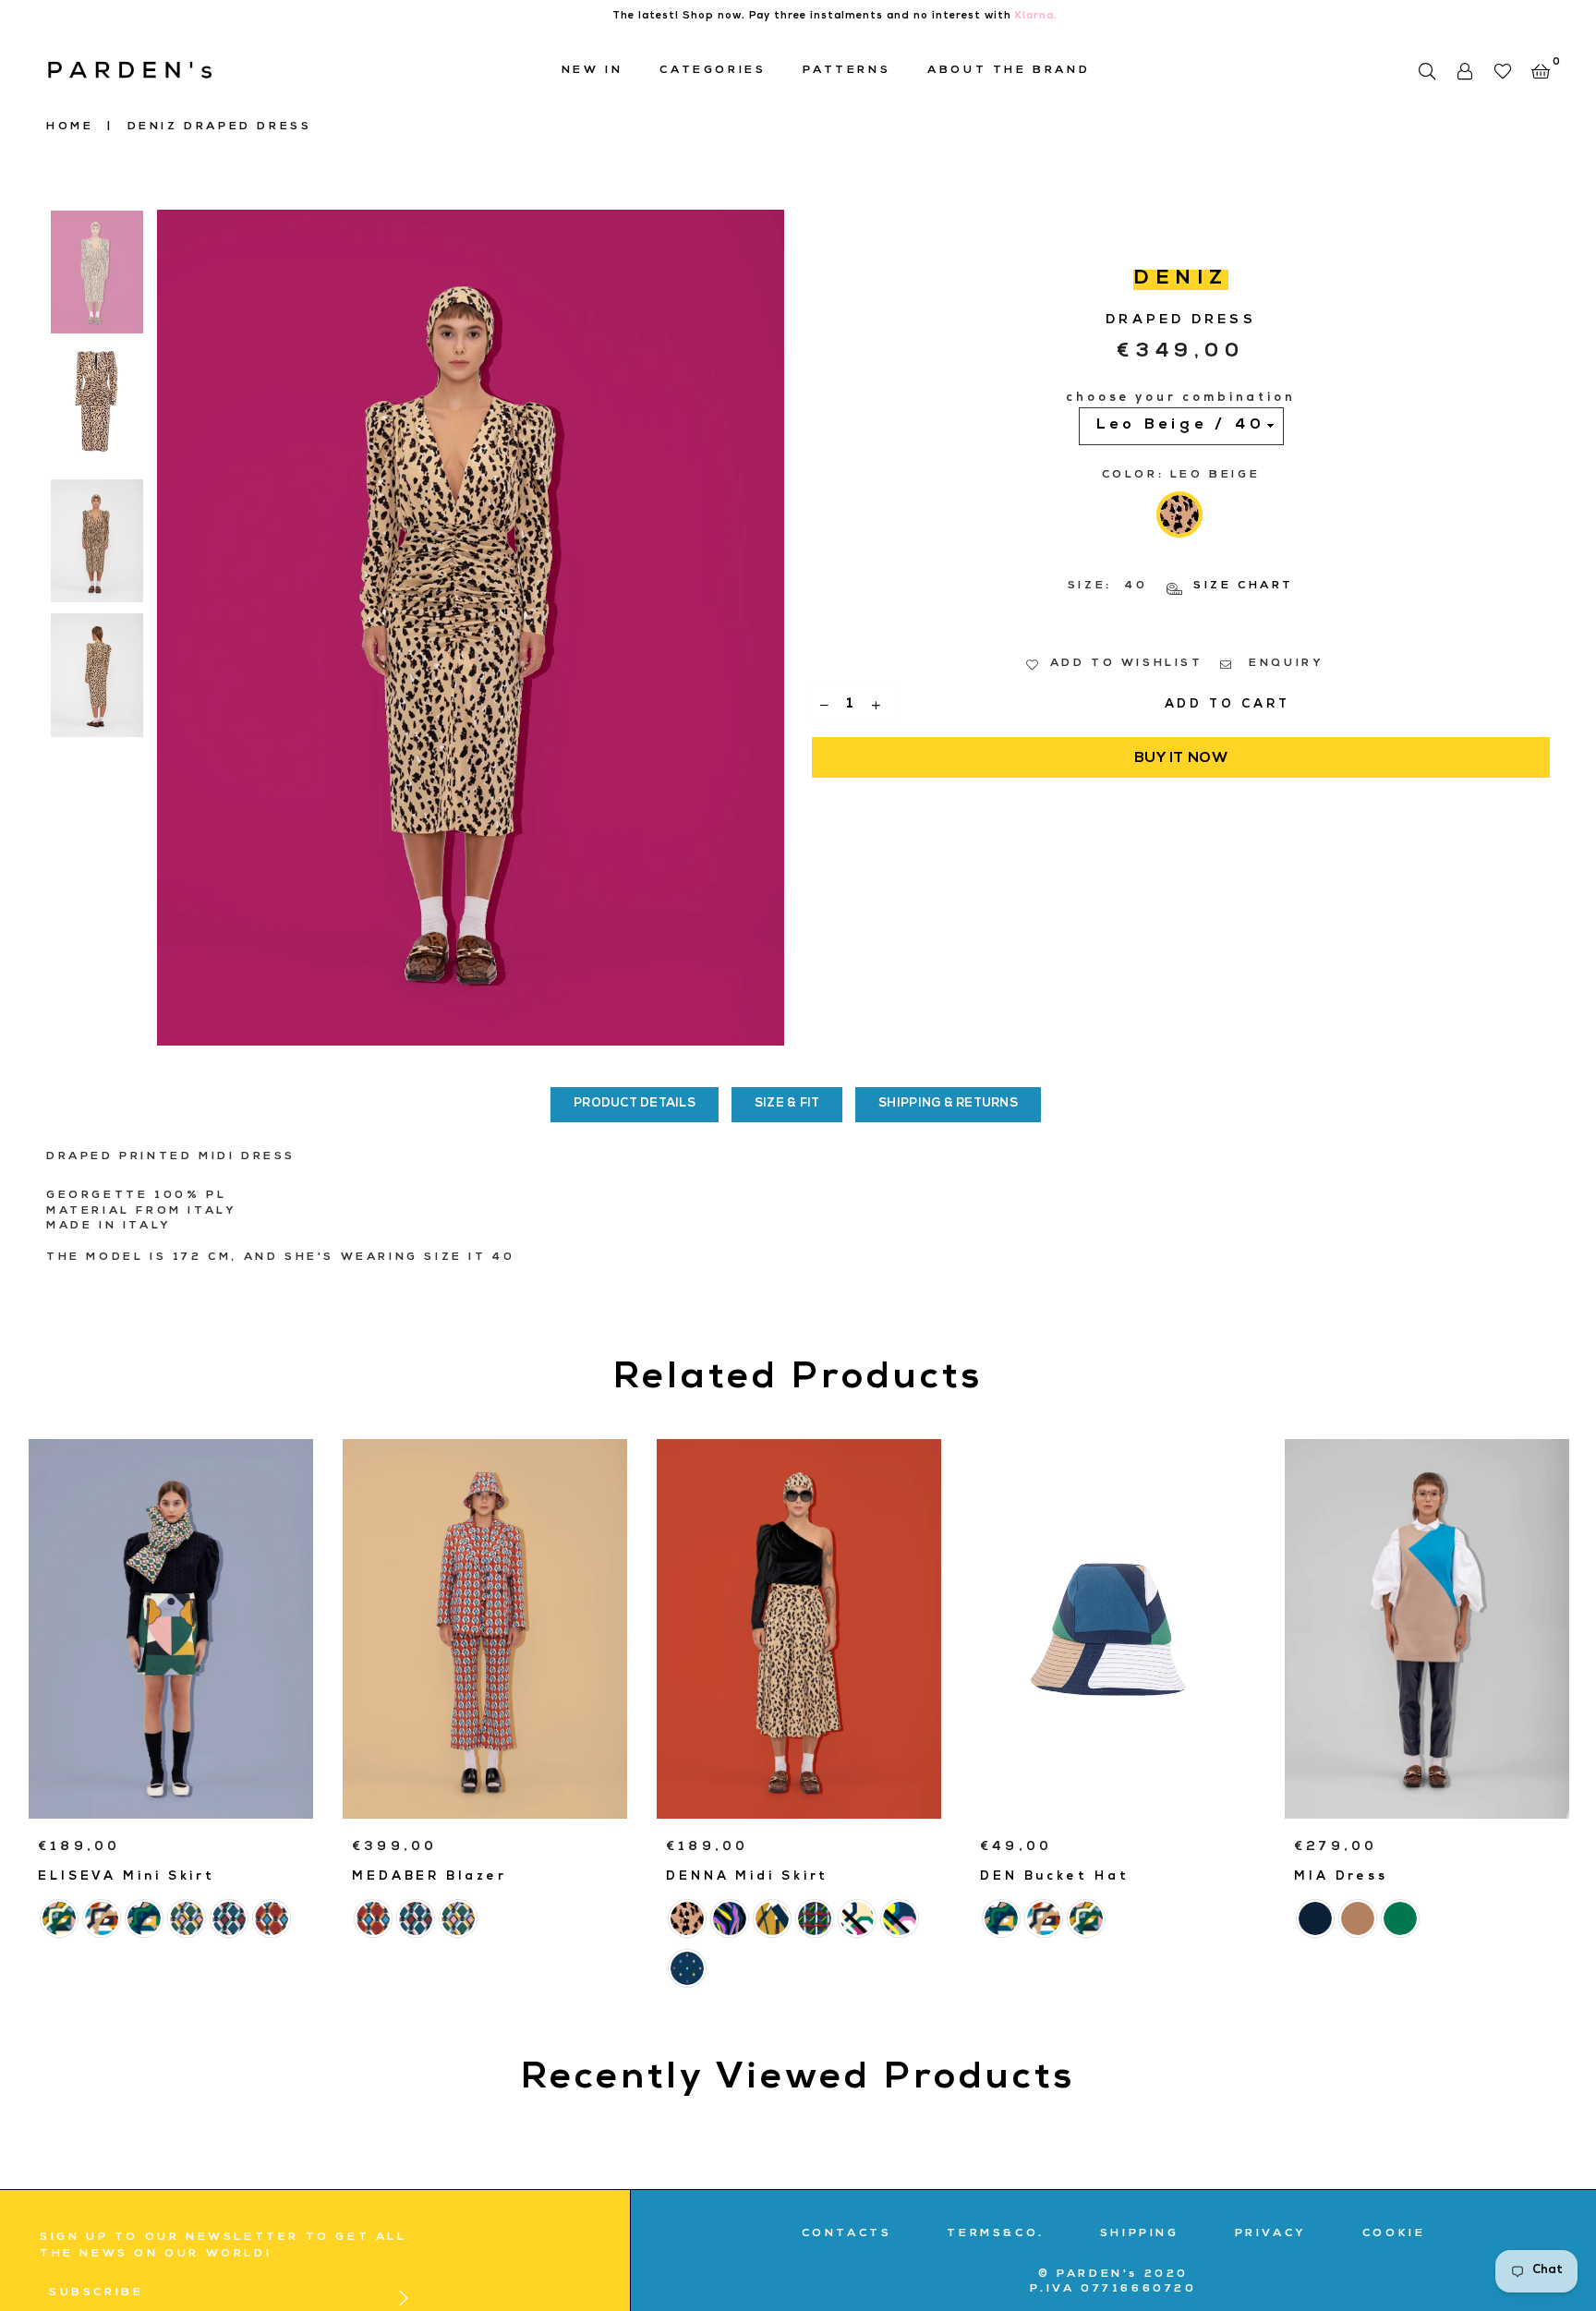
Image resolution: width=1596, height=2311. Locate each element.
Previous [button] (173, 628)
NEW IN (592, 71)
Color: (1181, 476)
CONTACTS (847, 2234)
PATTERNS (846, 71)
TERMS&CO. (995, 2234)
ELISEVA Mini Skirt (127, 1877)
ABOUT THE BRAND (1009, 71)
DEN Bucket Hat (1055, 1877)
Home (70, 127)
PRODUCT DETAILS (635, 1104)
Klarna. (1036, 16)
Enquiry (1284, 664)
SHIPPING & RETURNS (948, 1104)
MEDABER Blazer (429, 1877)
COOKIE (1394, 2234)
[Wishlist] (1502, 71)
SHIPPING (1140, 2234)
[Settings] (1464, 71)
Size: (1181, 587)
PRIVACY (1271, 2234)
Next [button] (768, 628)
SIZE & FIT (787, 1104)
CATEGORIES (713, 71)
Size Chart (1241, 587)
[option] (471, 628)
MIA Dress (1341, 1877)
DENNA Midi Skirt (747, 1877)
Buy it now (1181, 759)
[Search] (1427, 71)
